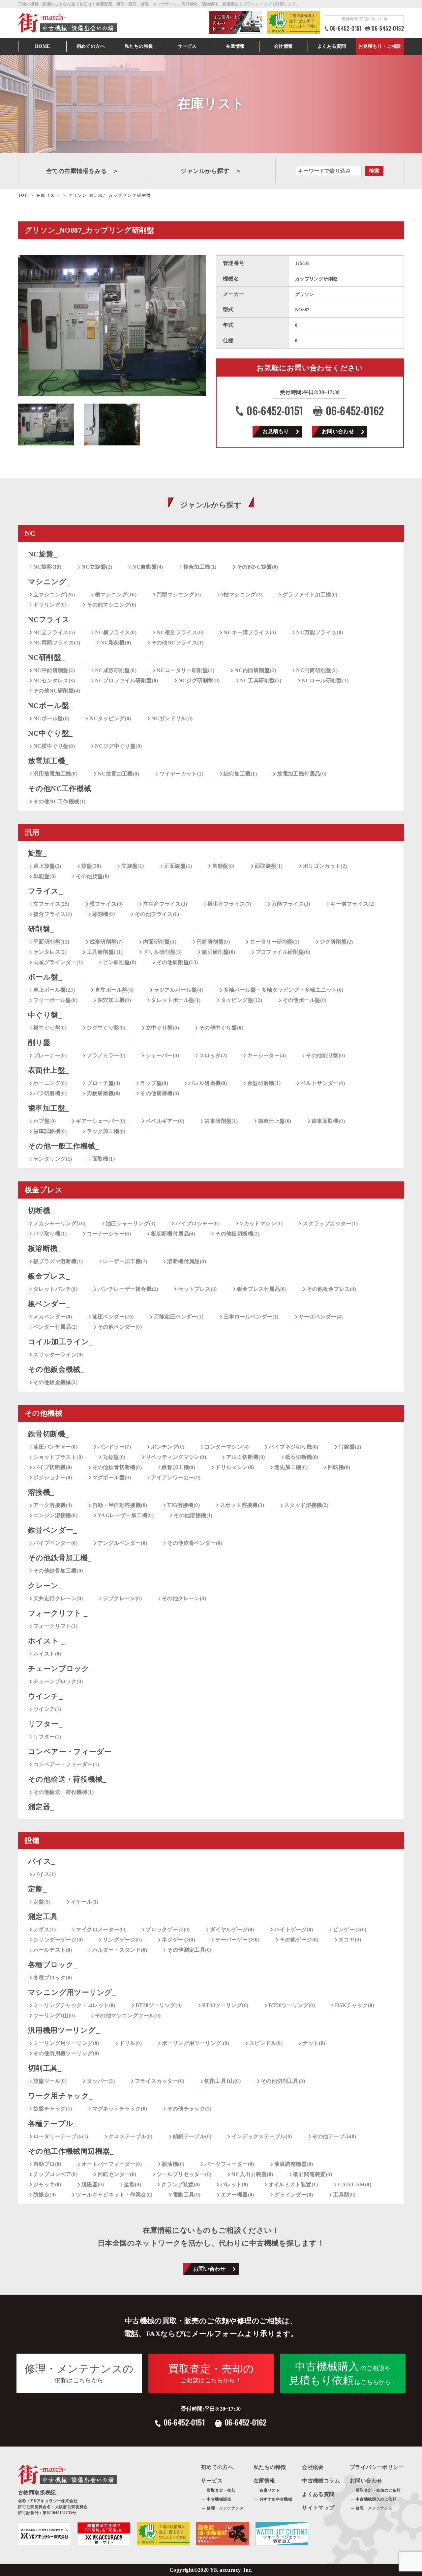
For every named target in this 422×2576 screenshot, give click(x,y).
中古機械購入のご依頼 (376, 2499)
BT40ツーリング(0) (225, 2005)
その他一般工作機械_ (63, 1146)
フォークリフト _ (58, 1613)
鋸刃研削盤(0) (218, 952)
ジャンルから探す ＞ (211, 171)
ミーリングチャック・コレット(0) (74, 2005)
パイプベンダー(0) (55, 1543)
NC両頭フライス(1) (57, 643)
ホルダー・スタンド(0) (120, 1950)
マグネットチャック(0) (120, 2109)
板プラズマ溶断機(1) (58, 1261)
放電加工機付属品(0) (302, 774)
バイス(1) (45, 1874)
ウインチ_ (45, 1696)
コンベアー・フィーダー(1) (66, 1764)
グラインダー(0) (294, 2195)
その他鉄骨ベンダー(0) (195, 1543)
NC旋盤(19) (47, 567)
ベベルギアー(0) (165, 1121)
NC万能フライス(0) (319, 632)
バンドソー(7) (114, 1447)
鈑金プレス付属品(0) (262, 1289)
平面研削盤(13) (51, 942)
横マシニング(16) (116, 594)
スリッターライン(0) (58, 1355)
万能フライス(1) (291, 904)
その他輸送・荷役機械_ (67, 1779)
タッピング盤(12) (242, 1000)
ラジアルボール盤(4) (179, 990)
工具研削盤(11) (105, 952)
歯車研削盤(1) (221, 1121)
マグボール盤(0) (112, 1477)
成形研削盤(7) (106, 942)
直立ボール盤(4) (114, 990)
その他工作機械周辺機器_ (71, 2151)
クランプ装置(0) (181, 2184)
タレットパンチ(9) (55, 1289)
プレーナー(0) (50, 1055)
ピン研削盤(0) (120, 962)
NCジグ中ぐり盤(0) (118, 746)
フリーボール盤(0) (55, 1000)
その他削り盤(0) (325, 1055)
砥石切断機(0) (302, 1457)
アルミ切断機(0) (246, 1457)
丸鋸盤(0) (114, 1457)
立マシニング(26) (54, 594)
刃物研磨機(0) (103, 1093)
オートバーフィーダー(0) (112, 2164)
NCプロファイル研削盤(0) (127, 680)
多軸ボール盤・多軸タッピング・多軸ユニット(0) (284, 990)
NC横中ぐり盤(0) (54, 746)
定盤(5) (42, 1902)
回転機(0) (339, 1467)
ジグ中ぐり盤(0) (106, 1028)
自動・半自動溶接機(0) (120, 1505)
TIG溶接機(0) (183, 1505)
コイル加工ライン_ (60, 1342)
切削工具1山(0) (223, 2081)
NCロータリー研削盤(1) (185, 670)
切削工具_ (45, 2068)
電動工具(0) (187, 2195)
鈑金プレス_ (49, 1276)
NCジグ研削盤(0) (199, 680)
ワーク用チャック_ (60, 2096)
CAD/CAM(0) (355, 2184)
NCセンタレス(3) (54, 680)
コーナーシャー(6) (109, 1234)
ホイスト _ (46, 1641)
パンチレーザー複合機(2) (128, 1289)
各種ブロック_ (53, 1965)
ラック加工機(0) (106, 1131)
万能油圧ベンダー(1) (179, 1317)
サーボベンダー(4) (321, 1317)
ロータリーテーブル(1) (61, 2136)
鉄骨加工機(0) (179, 1467)
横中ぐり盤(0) (50, 1028)
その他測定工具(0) (189, 1950)
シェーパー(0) (162, 1055)
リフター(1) (47, 1737)
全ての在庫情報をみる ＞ (83, 171)
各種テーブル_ (53, 2123)
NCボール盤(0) (51, 718)
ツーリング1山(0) (54, 2015)
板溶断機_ (45, 1248)
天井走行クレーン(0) (58, 1598)
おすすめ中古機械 (276, 2499)
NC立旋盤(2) (97, 567)
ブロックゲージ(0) (168, 1929)
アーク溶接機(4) (53, 1505)
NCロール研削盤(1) (325, 680)
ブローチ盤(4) (103, 1083)
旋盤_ (37, 853)
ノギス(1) (45, 1929)
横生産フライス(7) (229, 904)
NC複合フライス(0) (180, 632)
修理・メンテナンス (225, 2508)
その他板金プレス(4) (331, 1289)
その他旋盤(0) (92, 876)
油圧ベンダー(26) (113, 1317)
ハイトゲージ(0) (294, 1929)
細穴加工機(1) (240, 774)
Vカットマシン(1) (261, 1223)
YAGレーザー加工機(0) (126, 1515)
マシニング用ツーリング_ (72, 1992)
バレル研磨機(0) (208, 1083)
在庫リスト (270, 2490)
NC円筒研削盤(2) (317, 670)
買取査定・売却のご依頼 (378, 2490)
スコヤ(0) (350, 1940)
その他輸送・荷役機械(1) (63, 1792)
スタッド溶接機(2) (306, 1505)
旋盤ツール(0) (50, 2081)
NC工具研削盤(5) (261, 680)
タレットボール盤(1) (176, 1000)
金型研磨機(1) (264, 1083)
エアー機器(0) (238, 2195)
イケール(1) (85, 1902)
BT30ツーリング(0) (159, 2005)
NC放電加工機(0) (118, 774)
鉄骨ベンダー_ (53, 1530)
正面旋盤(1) (178, 866)
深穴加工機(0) (114, 1000)
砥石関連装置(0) (313, 2174)
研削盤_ (41, 929)
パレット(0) (234, 2184)
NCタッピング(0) (110, 718)
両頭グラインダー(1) (58, 962)
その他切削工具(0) (283, 2081)
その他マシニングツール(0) (128, 2015)
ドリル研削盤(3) (163, 952)
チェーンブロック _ (62, 1669)
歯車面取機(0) (328, 1121)
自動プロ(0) (47, 2164)
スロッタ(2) (213, 1055)
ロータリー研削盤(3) (275, 942)
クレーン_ (45, 1585)
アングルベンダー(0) (122, 1543)
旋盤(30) (91, 866)
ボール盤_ (45, 977)
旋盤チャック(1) (53, 2109)
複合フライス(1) (53, 914)
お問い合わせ (338, 431)
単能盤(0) (45, 876)
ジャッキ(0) (47, 2184)
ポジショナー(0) (53, 1477)
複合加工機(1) (200, 567)
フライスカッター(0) (160, 2081)
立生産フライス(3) (165, 904)
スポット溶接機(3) (242, 1505)
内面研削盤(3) (160, 942)
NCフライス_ (51, 620)
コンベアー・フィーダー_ (72, 1752)
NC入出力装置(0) (252, 2174)
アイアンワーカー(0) (176, 1477)
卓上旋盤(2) (47, 866)
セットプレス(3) (197, 1289)
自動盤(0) (223, 866)
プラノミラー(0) (106, 1055)
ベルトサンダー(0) (323, 1083)
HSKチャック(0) (355, 2005)
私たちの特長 (139, 46)
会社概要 (313, 2467)
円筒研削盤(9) (213, 942)
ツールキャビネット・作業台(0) (114, 2195)
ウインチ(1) (47, 1709)
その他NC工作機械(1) (60, 801)
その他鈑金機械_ (56, 1369)
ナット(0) (314, 2043)
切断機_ (41, 1211)
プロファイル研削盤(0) (283, 952)
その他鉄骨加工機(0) (58, 1571)
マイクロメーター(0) (101, 1929)
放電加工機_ (48, 761)
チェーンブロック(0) (58, 1681)
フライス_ (45, 891)
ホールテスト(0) (53, 1950)
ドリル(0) (131, 2043)
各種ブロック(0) (53, 1978)
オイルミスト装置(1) (293, 2184)
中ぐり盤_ (45, 1015)
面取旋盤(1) (269, 866)
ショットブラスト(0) (58, 1457)
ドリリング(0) (50, 605)
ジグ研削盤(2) (336, 942)
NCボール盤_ (50, 706)
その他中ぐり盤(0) (221, 1028)
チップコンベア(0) (55, 2174)
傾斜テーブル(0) (192, 2136)
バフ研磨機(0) (50, 1093)
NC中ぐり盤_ (50, 733)
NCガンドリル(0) (172, 718)
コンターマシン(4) (226, 1447)
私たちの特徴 (270, 2467)
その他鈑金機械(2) (55, 1382)
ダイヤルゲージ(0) (232, 1929)
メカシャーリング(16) (60, 1223)
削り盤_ (41, 1043)
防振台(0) (45, 2195)
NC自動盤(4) (148, 567)
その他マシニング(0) (111, 605)
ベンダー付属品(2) (55, 1327)
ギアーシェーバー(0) (101, 1121)
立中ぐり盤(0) (162, 1028)
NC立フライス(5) (54, 632)
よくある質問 (332, 46)
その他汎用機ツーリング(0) (66, 2053)
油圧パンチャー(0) (55, 1447)
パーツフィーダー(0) (229, 2164)
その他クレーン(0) (184, 1598)
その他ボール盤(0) (305, 1000)
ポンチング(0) (168, 1447)
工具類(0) (344, 2195)
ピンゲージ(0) (350, 1929)
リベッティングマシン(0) (176, 1457)
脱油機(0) (173, 2164)
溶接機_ (41, 1492)
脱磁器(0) (93, 2184)
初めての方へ (91, 46)
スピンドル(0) (266, 2043)
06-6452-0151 (346, 28)
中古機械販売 (219, 2499)
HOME (43, 46)
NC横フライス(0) (116, 632)
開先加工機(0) (291, 1467)
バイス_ (42, 1861)
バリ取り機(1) (50, 1234)
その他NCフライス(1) (178, 643)
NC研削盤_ (46, 657)
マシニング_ (49, 582)
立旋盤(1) (133, 866)
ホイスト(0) (47, 1654)
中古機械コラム (321, 2481)
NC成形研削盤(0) (116, 670)
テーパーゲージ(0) (237, 1940)
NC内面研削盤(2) (255, 670)
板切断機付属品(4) (173, 1234)
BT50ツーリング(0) (292, 2005)
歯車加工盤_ (48, 1108)
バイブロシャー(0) (197, 1223)
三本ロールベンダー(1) (251, 1317)
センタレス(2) (50, 952)
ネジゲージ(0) (179, 1940)
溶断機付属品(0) (187, 1261)
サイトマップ (318, 2508)
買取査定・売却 (221, 2490)
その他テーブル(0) (334, 2136)
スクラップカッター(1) (330, 1223)
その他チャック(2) (189, 2109)
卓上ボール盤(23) (54, 990)
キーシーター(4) (267, 1055)
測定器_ (41, 1807)
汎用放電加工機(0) (55, 774)
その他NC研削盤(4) (57, 691)
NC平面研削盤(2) (54, 670)
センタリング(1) (53, 1159)
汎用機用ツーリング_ (64, 2030)
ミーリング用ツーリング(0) (66, 2043)
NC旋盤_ (43, 554)
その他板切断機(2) (237, 1234)
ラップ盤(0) (154, 1083)
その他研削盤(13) (177, 962)
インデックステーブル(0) (262, 2136)
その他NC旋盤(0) (257, 567)
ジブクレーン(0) (122, 1598)
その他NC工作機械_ (61, 789)
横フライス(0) (106, 904)
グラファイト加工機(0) (310, 594)
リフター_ (45, 1724)
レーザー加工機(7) (125, 1261)
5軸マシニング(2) (242, 594)
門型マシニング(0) (179, 594)
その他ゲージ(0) (299, 1940)
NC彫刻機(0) (116, 643)
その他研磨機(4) (160, 1093)
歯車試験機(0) (50, 1131)
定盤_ (37, 1889)
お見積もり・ (380, 46)
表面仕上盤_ (48, 1070)
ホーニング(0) (50, 1083)
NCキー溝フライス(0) (250, 632)
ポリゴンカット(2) (325, 866)
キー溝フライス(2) (352, 904)
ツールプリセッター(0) (184, 2174)
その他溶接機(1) (193, 1515)
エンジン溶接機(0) (55, 1515)
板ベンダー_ (49, 1304)
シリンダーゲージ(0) (58, 1940)
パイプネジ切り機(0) (293, 1447)
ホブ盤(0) (45, 1121)
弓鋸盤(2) (350, 1447)
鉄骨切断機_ (48, 1434)
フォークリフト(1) (55, 1626)
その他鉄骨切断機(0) (117, 1467)
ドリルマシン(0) (235, 1467)
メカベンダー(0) (53, 1317)
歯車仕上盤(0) (275, 1121)
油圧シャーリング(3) (131, 1223)
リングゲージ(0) (122, 1940)
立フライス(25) (51, 904)
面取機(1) (104, 1159)
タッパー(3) (101, 2081)
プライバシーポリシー (377, 2467)
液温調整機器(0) (294, 2164)
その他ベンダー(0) (120, 1327)
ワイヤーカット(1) (181, 774)
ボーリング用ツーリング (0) (196, 2043)
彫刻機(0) (104, 914)
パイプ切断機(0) (53, 1467)
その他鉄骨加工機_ (60, 1558)
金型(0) (133, 2184)
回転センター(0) (117, 2174)
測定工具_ (45, 1917)
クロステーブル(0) (131, 2136)
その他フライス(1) (157, 914)
